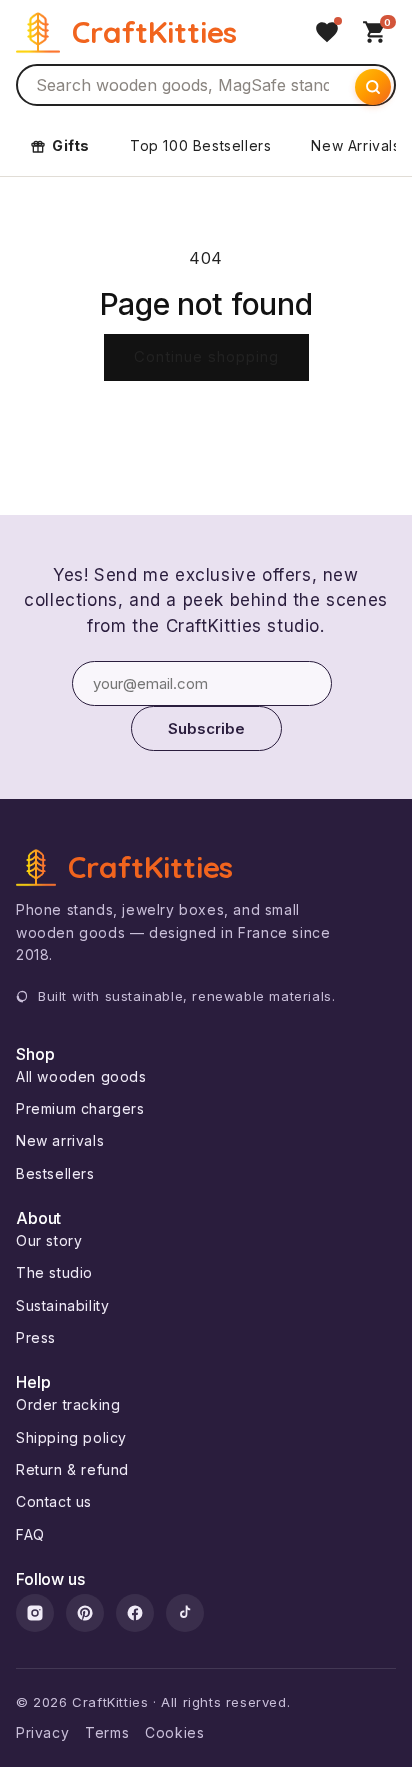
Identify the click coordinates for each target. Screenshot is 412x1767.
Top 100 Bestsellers (200, 145)
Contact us (54, 1501)
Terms (107, 1732)
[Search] (373, 87)
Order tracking (68, 1404)
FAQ (30, 1534)
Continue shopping (206, 356)
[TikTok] (185, 1613)
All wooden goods (81, 1076)
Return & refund (72, 1469)
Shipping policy (71, 1437)
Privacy (42, 1732)
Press (36, 1337)
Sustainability (62, 1305)
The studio (54, 1272)
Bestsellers (55, 1173)
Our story (49, 1240)
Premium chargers (80, 1108)
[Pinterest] (85, 1613)
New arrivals (60, 1140)
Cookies (174, 1732)
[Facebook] (135, 1613)
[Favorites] (327, 32)
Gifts (71, 145)
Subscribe (206, 728)
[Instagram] (35, 1613)
